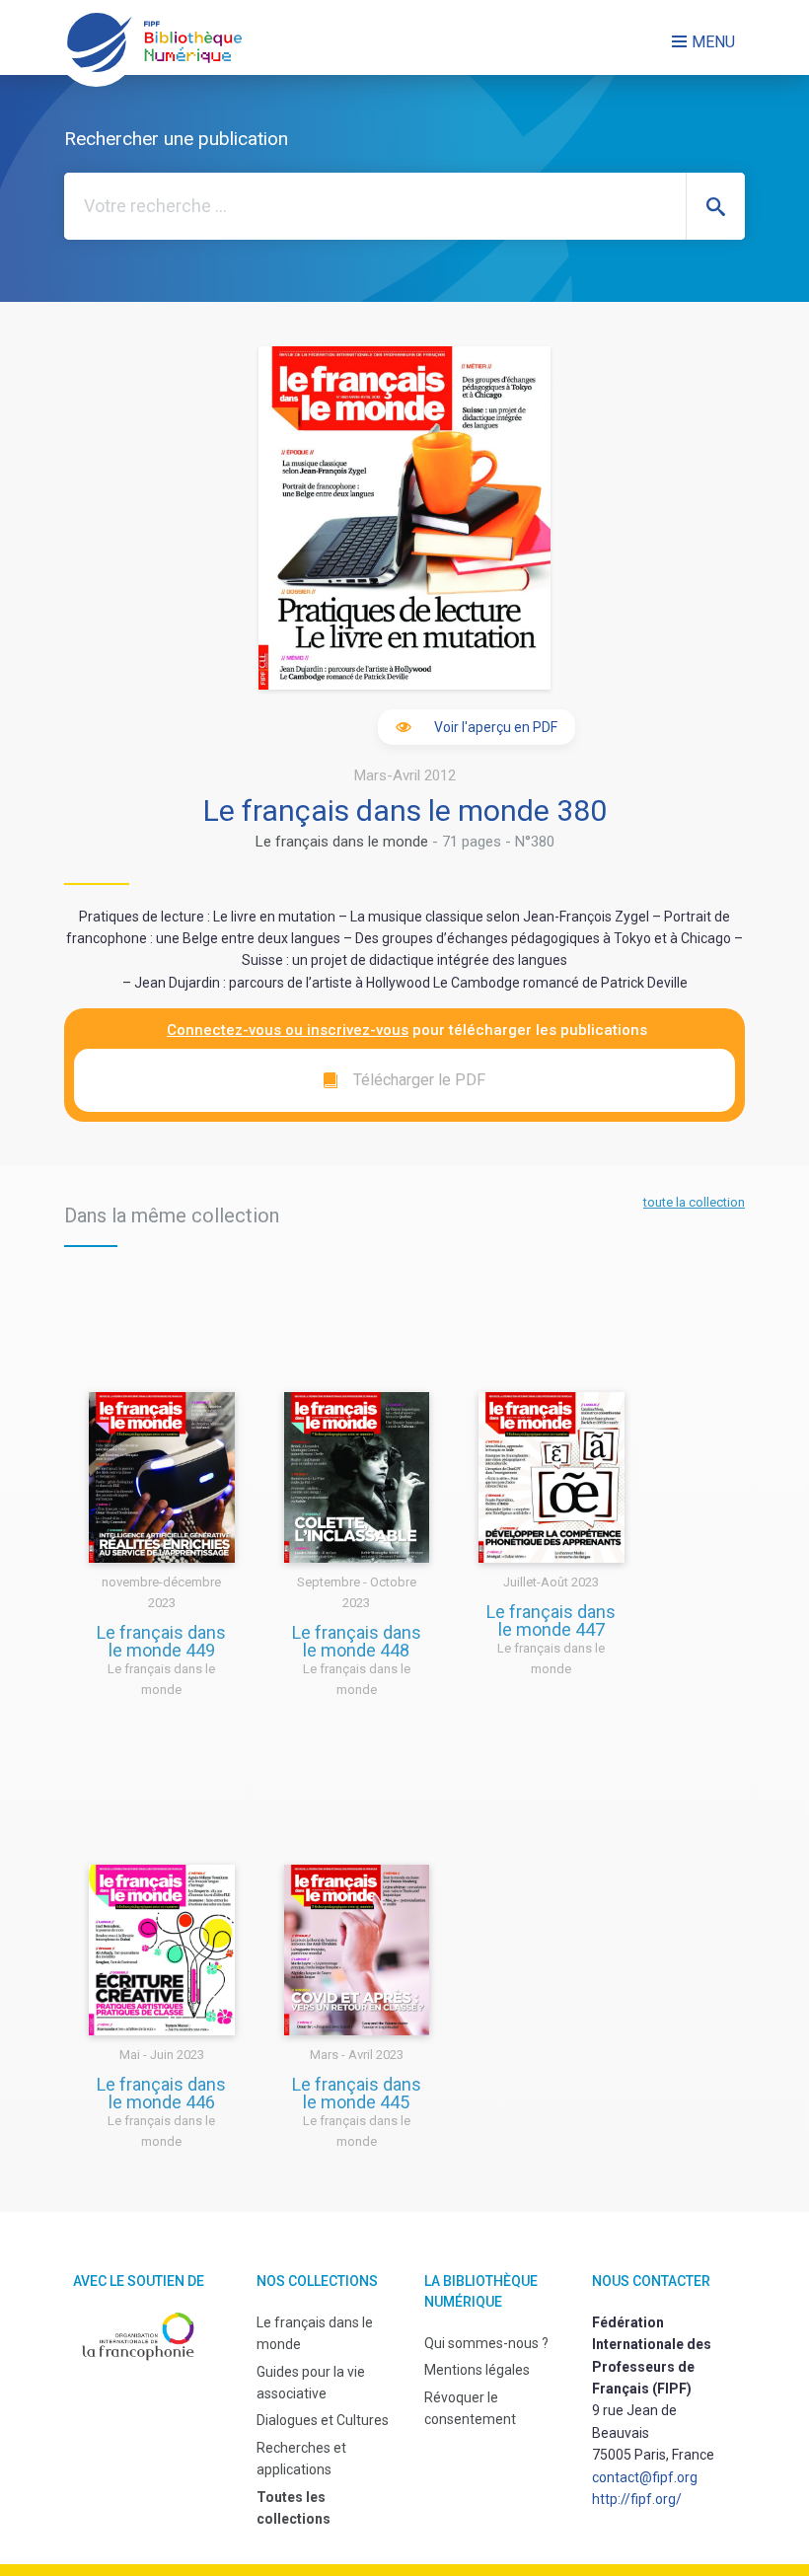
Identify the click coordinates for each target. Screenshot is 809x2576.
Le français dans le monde (342, 842)
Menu (713, 42)
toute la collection (694, 1202)
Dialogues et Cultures (323, 2420)
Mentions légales (477, 2370)
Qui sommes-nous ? (486, 2343)
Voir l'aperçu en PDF (496, 727)
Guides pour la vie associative (311, 2383)
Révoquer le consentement (470, 2408)
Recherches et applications (301, 2459)
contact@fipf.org (645, 2477)
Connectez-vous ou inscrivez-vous (288, 1030)
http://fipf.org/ (637, 2499)
